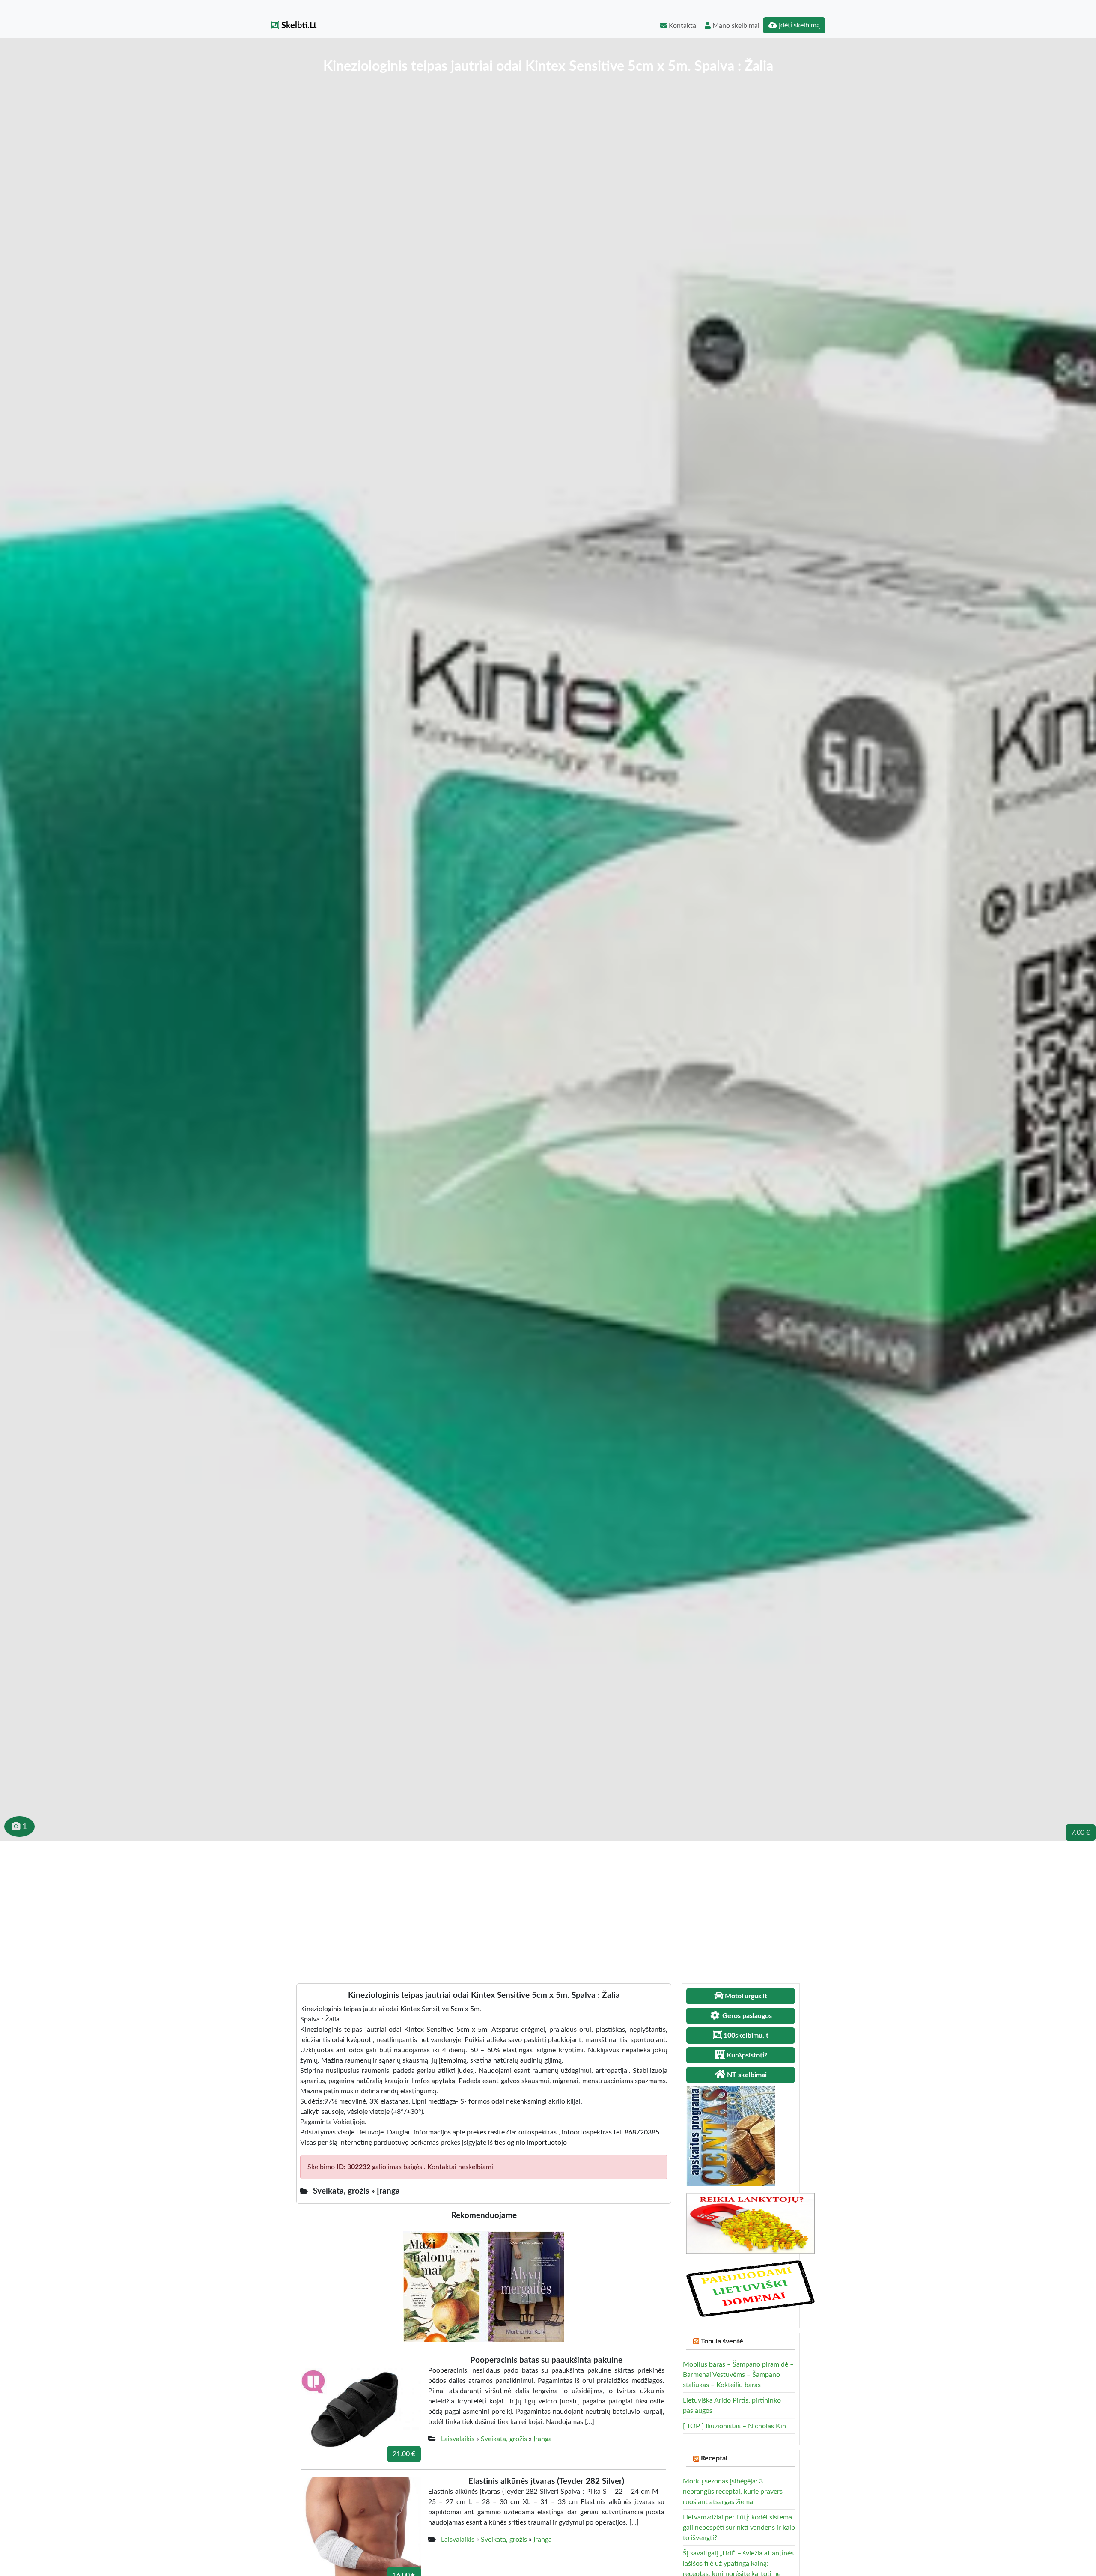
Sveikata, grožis (504, 2439)
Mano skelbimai (735, 26)
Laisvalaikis (458, 2439)
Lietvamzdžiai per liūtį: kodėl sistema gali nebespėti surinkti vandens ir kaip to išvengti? (739, 2528)
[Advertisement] (548, 1905)
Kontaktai (682, 26)
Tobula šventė (722, 2341)
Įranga (543, 2439)
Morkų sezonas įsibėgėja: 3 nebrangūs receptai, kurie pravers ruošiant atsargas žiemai (733, 2492)
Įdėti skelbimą (798, 25)
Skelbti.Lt (298, 26)
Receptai (714, 2458)
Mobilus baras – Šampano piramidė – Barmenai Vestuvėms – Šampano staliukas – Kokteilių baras (738, 2375)
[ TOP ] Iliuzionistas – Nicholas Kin (734, 2426)
